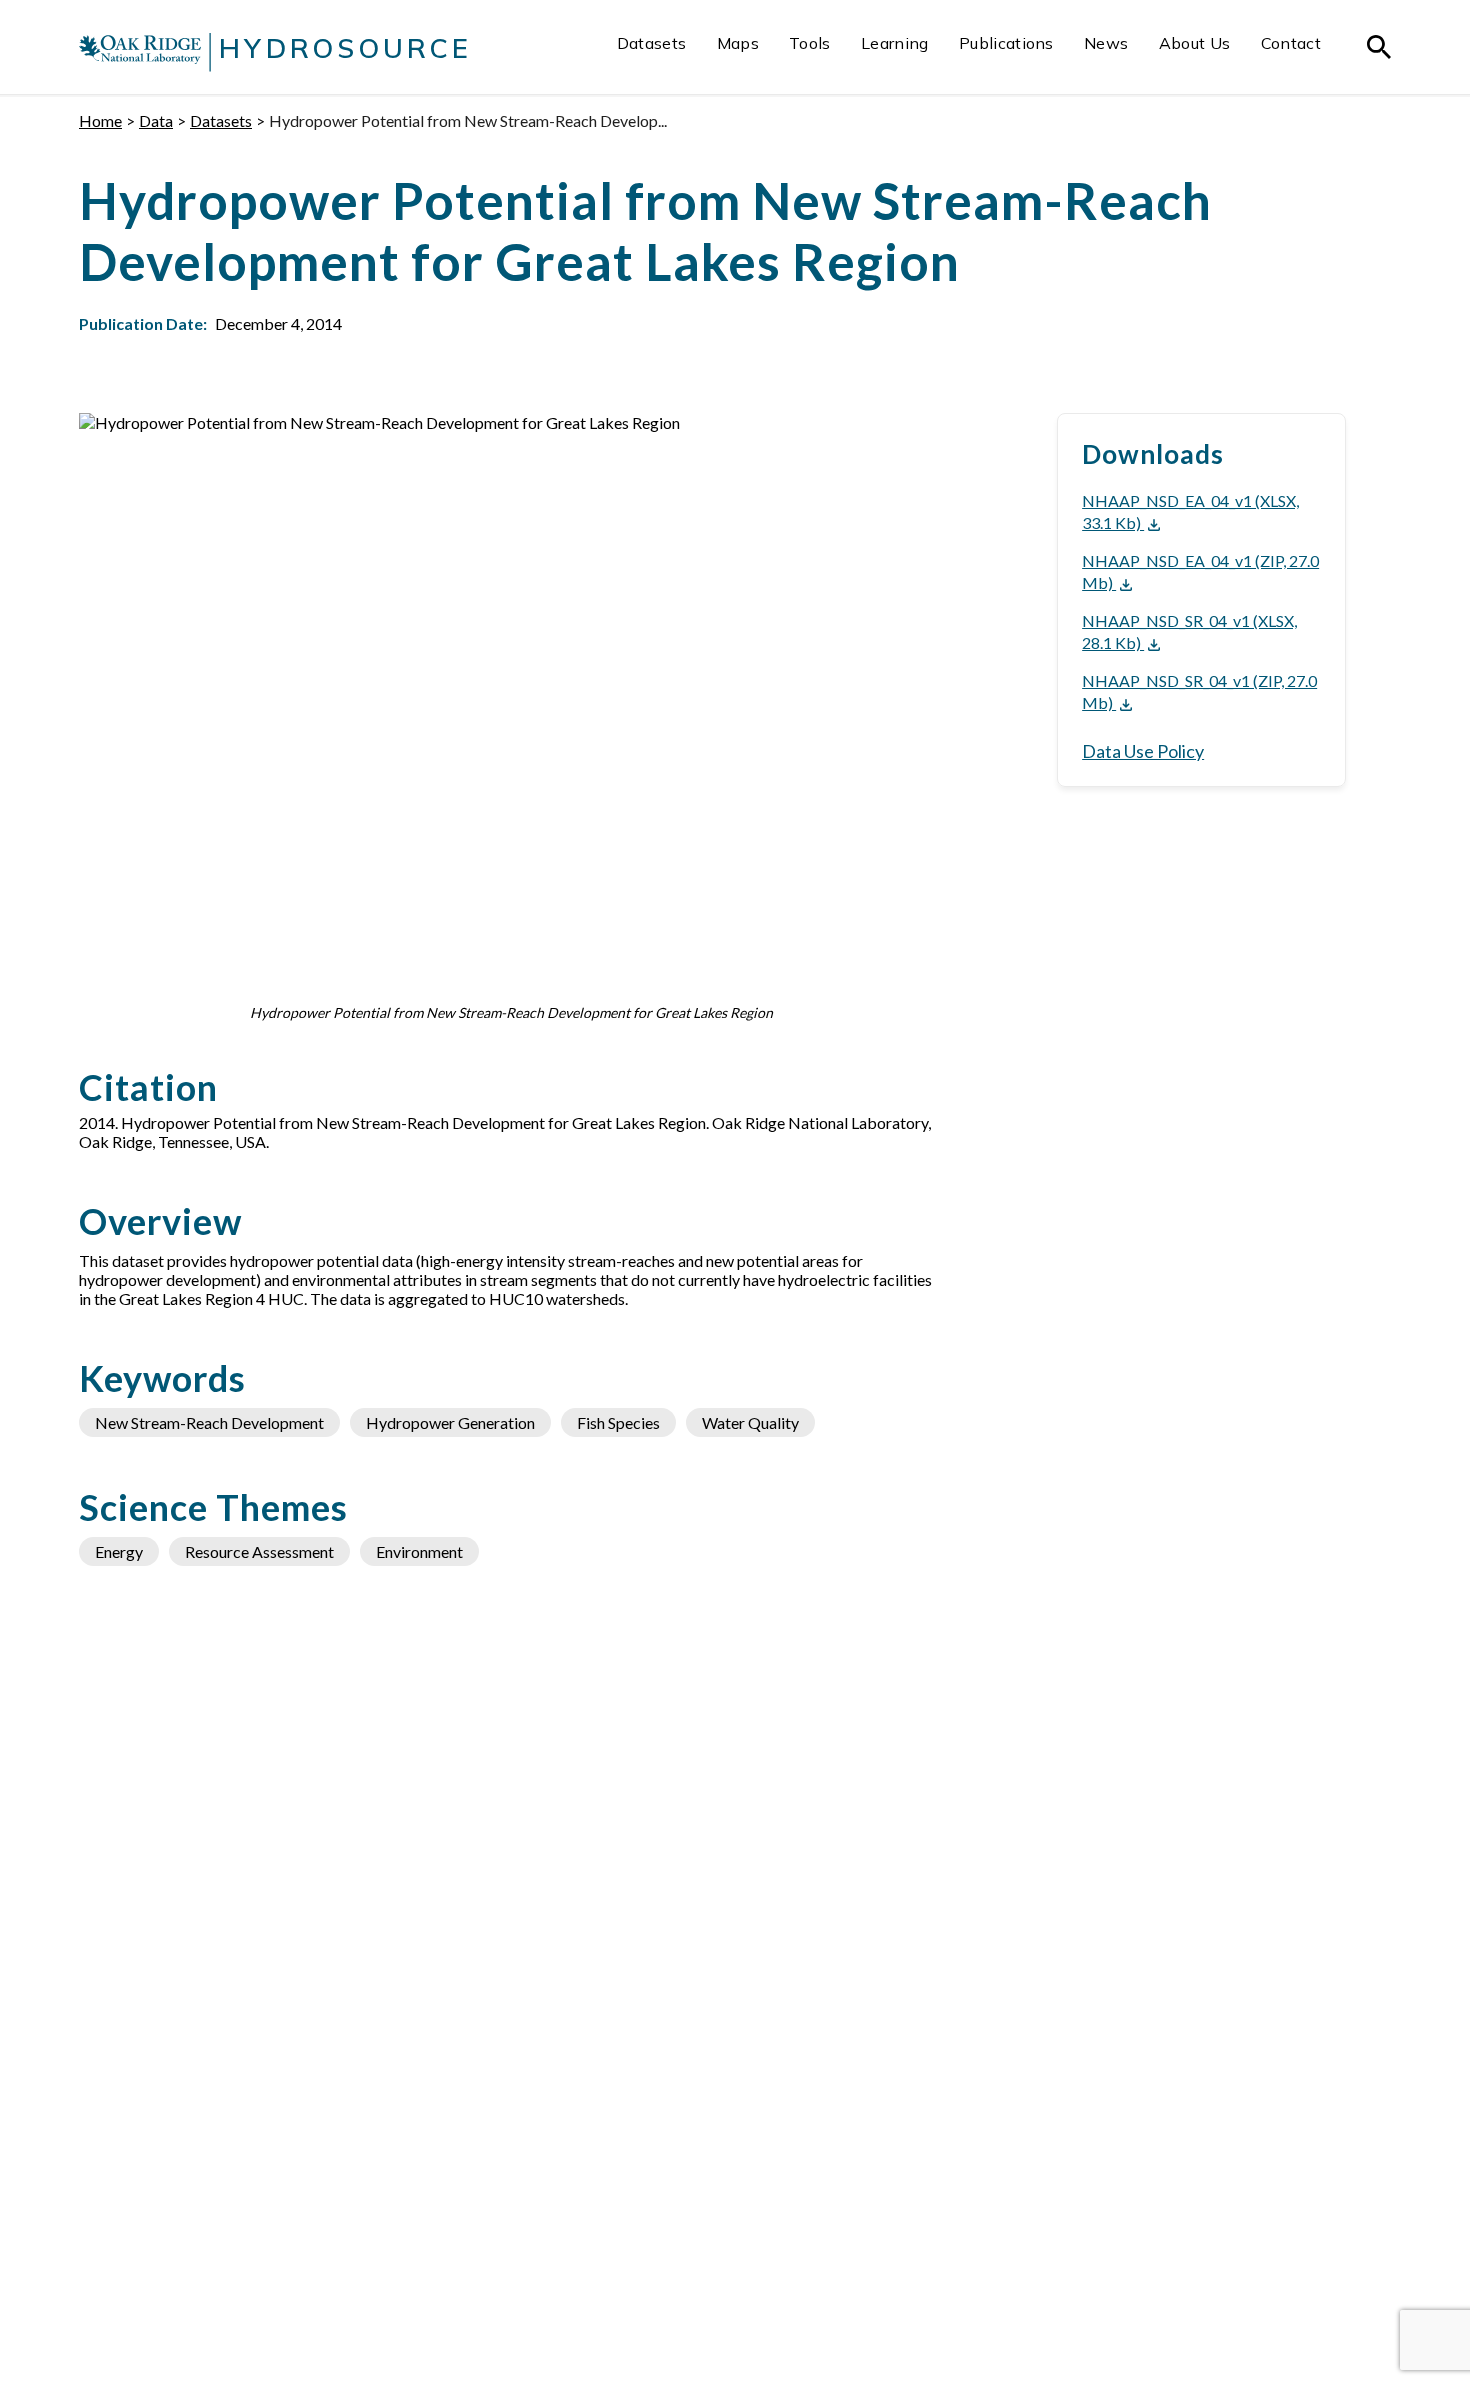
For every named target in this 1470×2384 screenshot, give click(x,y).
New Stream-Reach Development (209, 1422)
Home (100, 120)
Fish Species (618, 1422)
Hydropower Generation (450, 1422)
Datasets (221, 120)
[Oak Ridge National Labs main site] (140, 52)
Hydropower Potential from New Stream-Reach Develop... (468, 120)
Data (156, 120)
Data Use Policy (1143, 751)
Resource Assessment (259, 1551)
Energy (119, 1551)
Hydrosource (345, 48)
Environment (419, 1551)
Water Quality (750, 1422)
